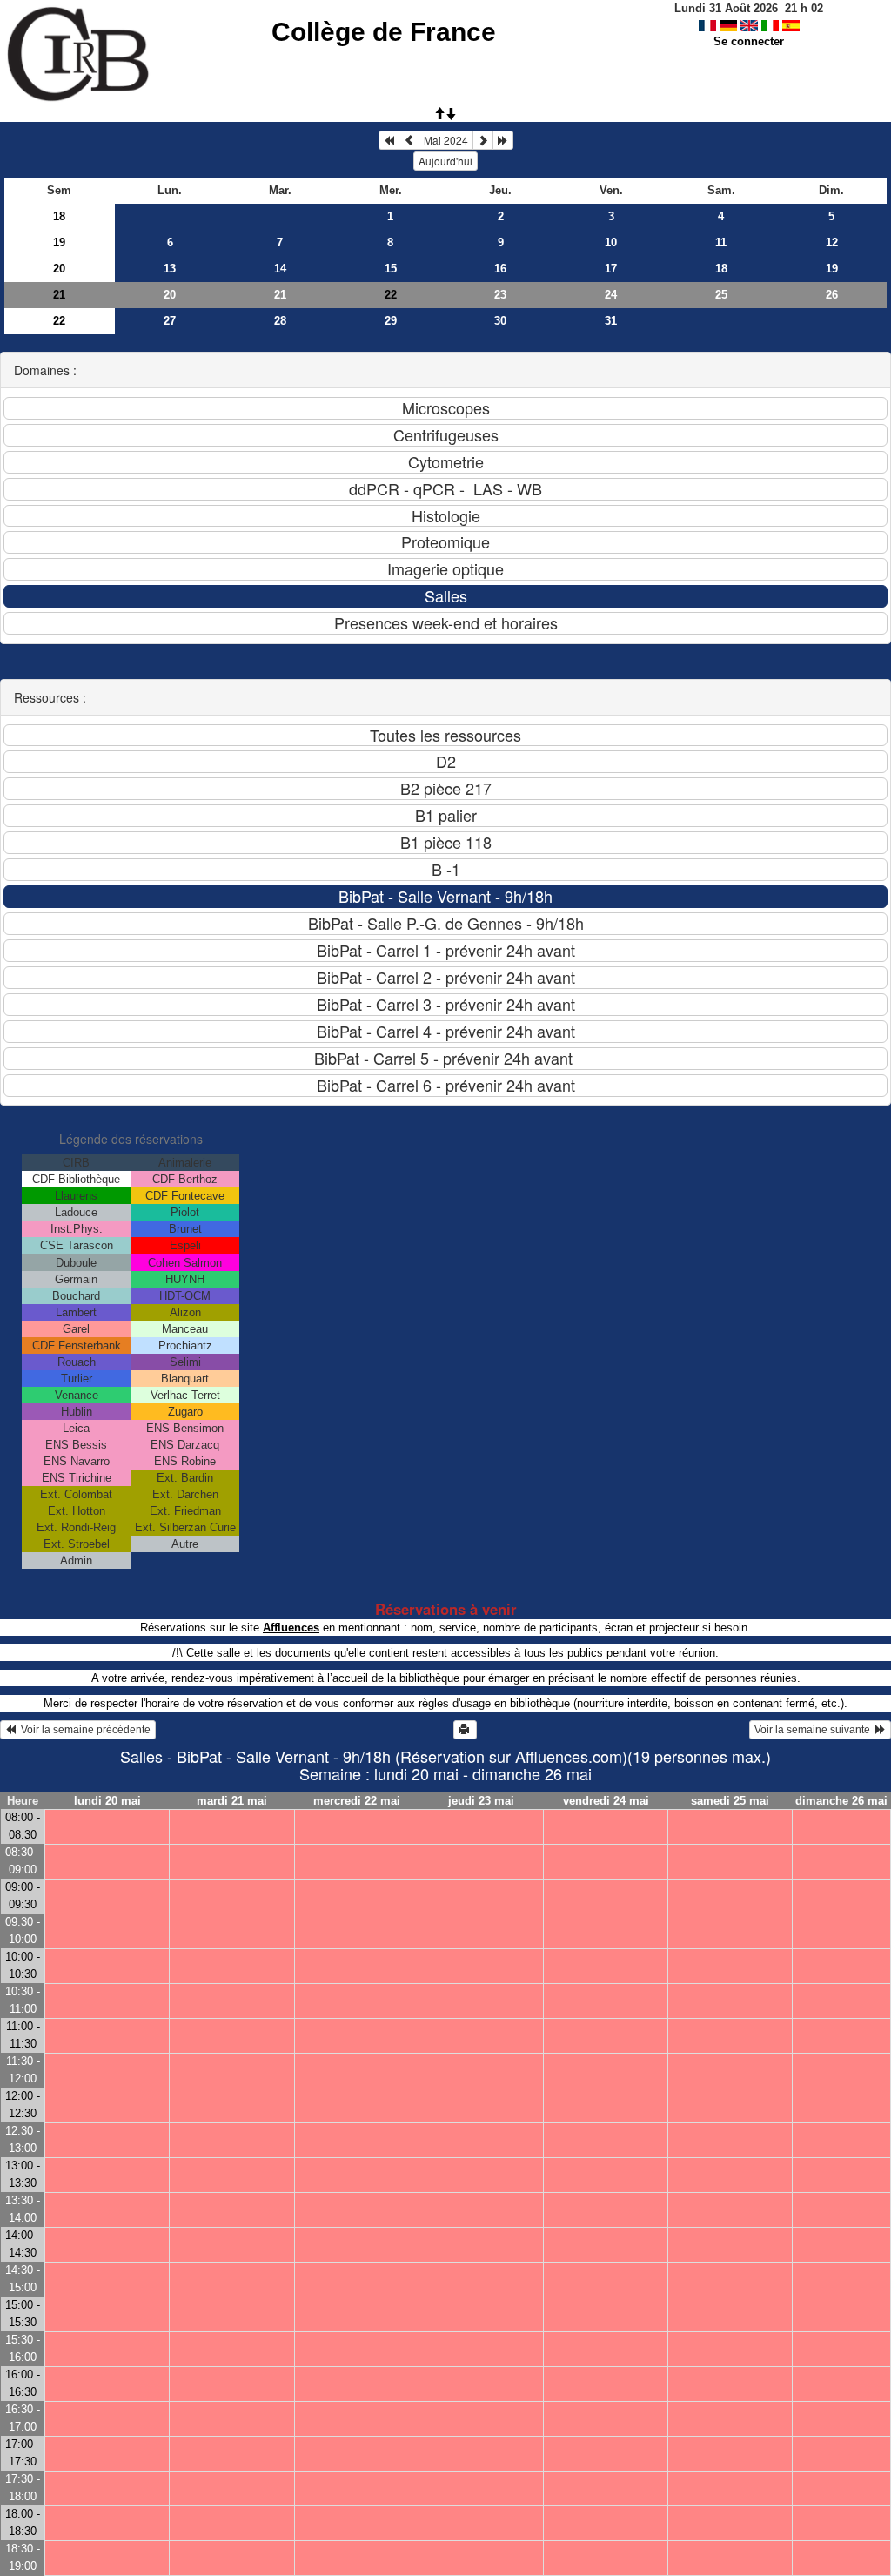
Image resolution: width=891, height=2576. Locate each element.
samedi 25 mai (730, 1801)
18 (59, 216)
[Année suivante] (503, 140)
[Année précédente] (389, 140)
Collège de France (384, 32)
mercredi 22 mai (357, 1801)
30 (500, 321)
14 (280, 269)
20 (59, 269)
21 (59, 295)
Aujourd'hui (445, 161)
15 (391, 269)
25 (721, 295)
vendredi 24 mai (606, 1801)
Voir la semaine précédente (83, 1730)
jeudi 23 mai (481, 1801)
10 (611, 242)
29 (391, 321)
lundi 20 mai (107, 1801)
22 (59, 321)
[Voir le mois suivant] (483, 140)
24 (611, 295)
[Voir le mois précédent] (409, 140)
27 (170, 321)
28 (280, 321)
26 (832, 295)
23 (500, 295)
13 (170, 269)
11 (721, 242)
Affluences (291, 1628)
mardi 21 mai (232, 1801)
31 (611, 321)
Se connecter (749, 41)
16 (500, 269)
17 (611, 269)
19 (59, 242)
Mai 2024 (446, 140)
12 (832, 242)
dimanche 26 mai (841, 1801)
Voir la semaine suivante (815, 1730)
